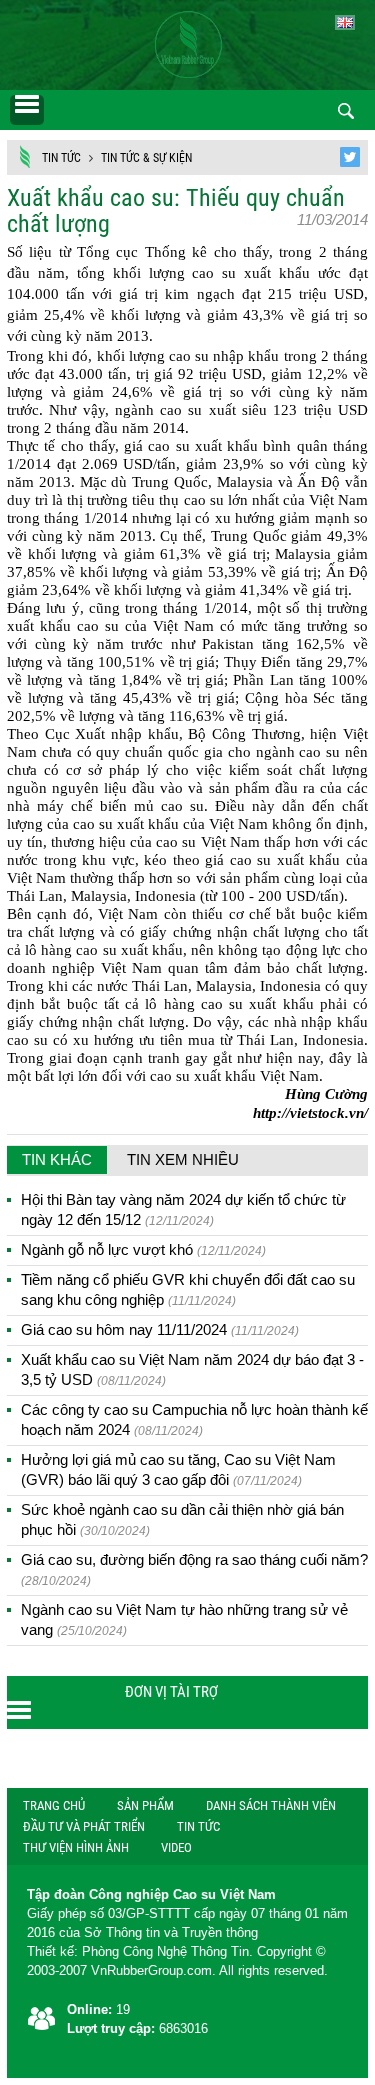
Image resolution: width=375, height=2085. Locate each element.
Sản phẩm (145, 1805)
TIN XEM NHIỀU (183, 1159)
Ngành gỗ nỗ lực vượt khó (143, 1249)
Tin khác (57, 1159)
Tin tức (61, 158)
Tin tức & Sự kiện (146, 158)
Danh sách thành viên (271, 1805)
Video (176, 1847)
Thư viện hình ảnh (76, 1847)
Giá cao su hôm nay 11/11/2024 (160, 1329)
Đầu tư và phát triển (84, 1826)
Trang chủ (54, 1805)
